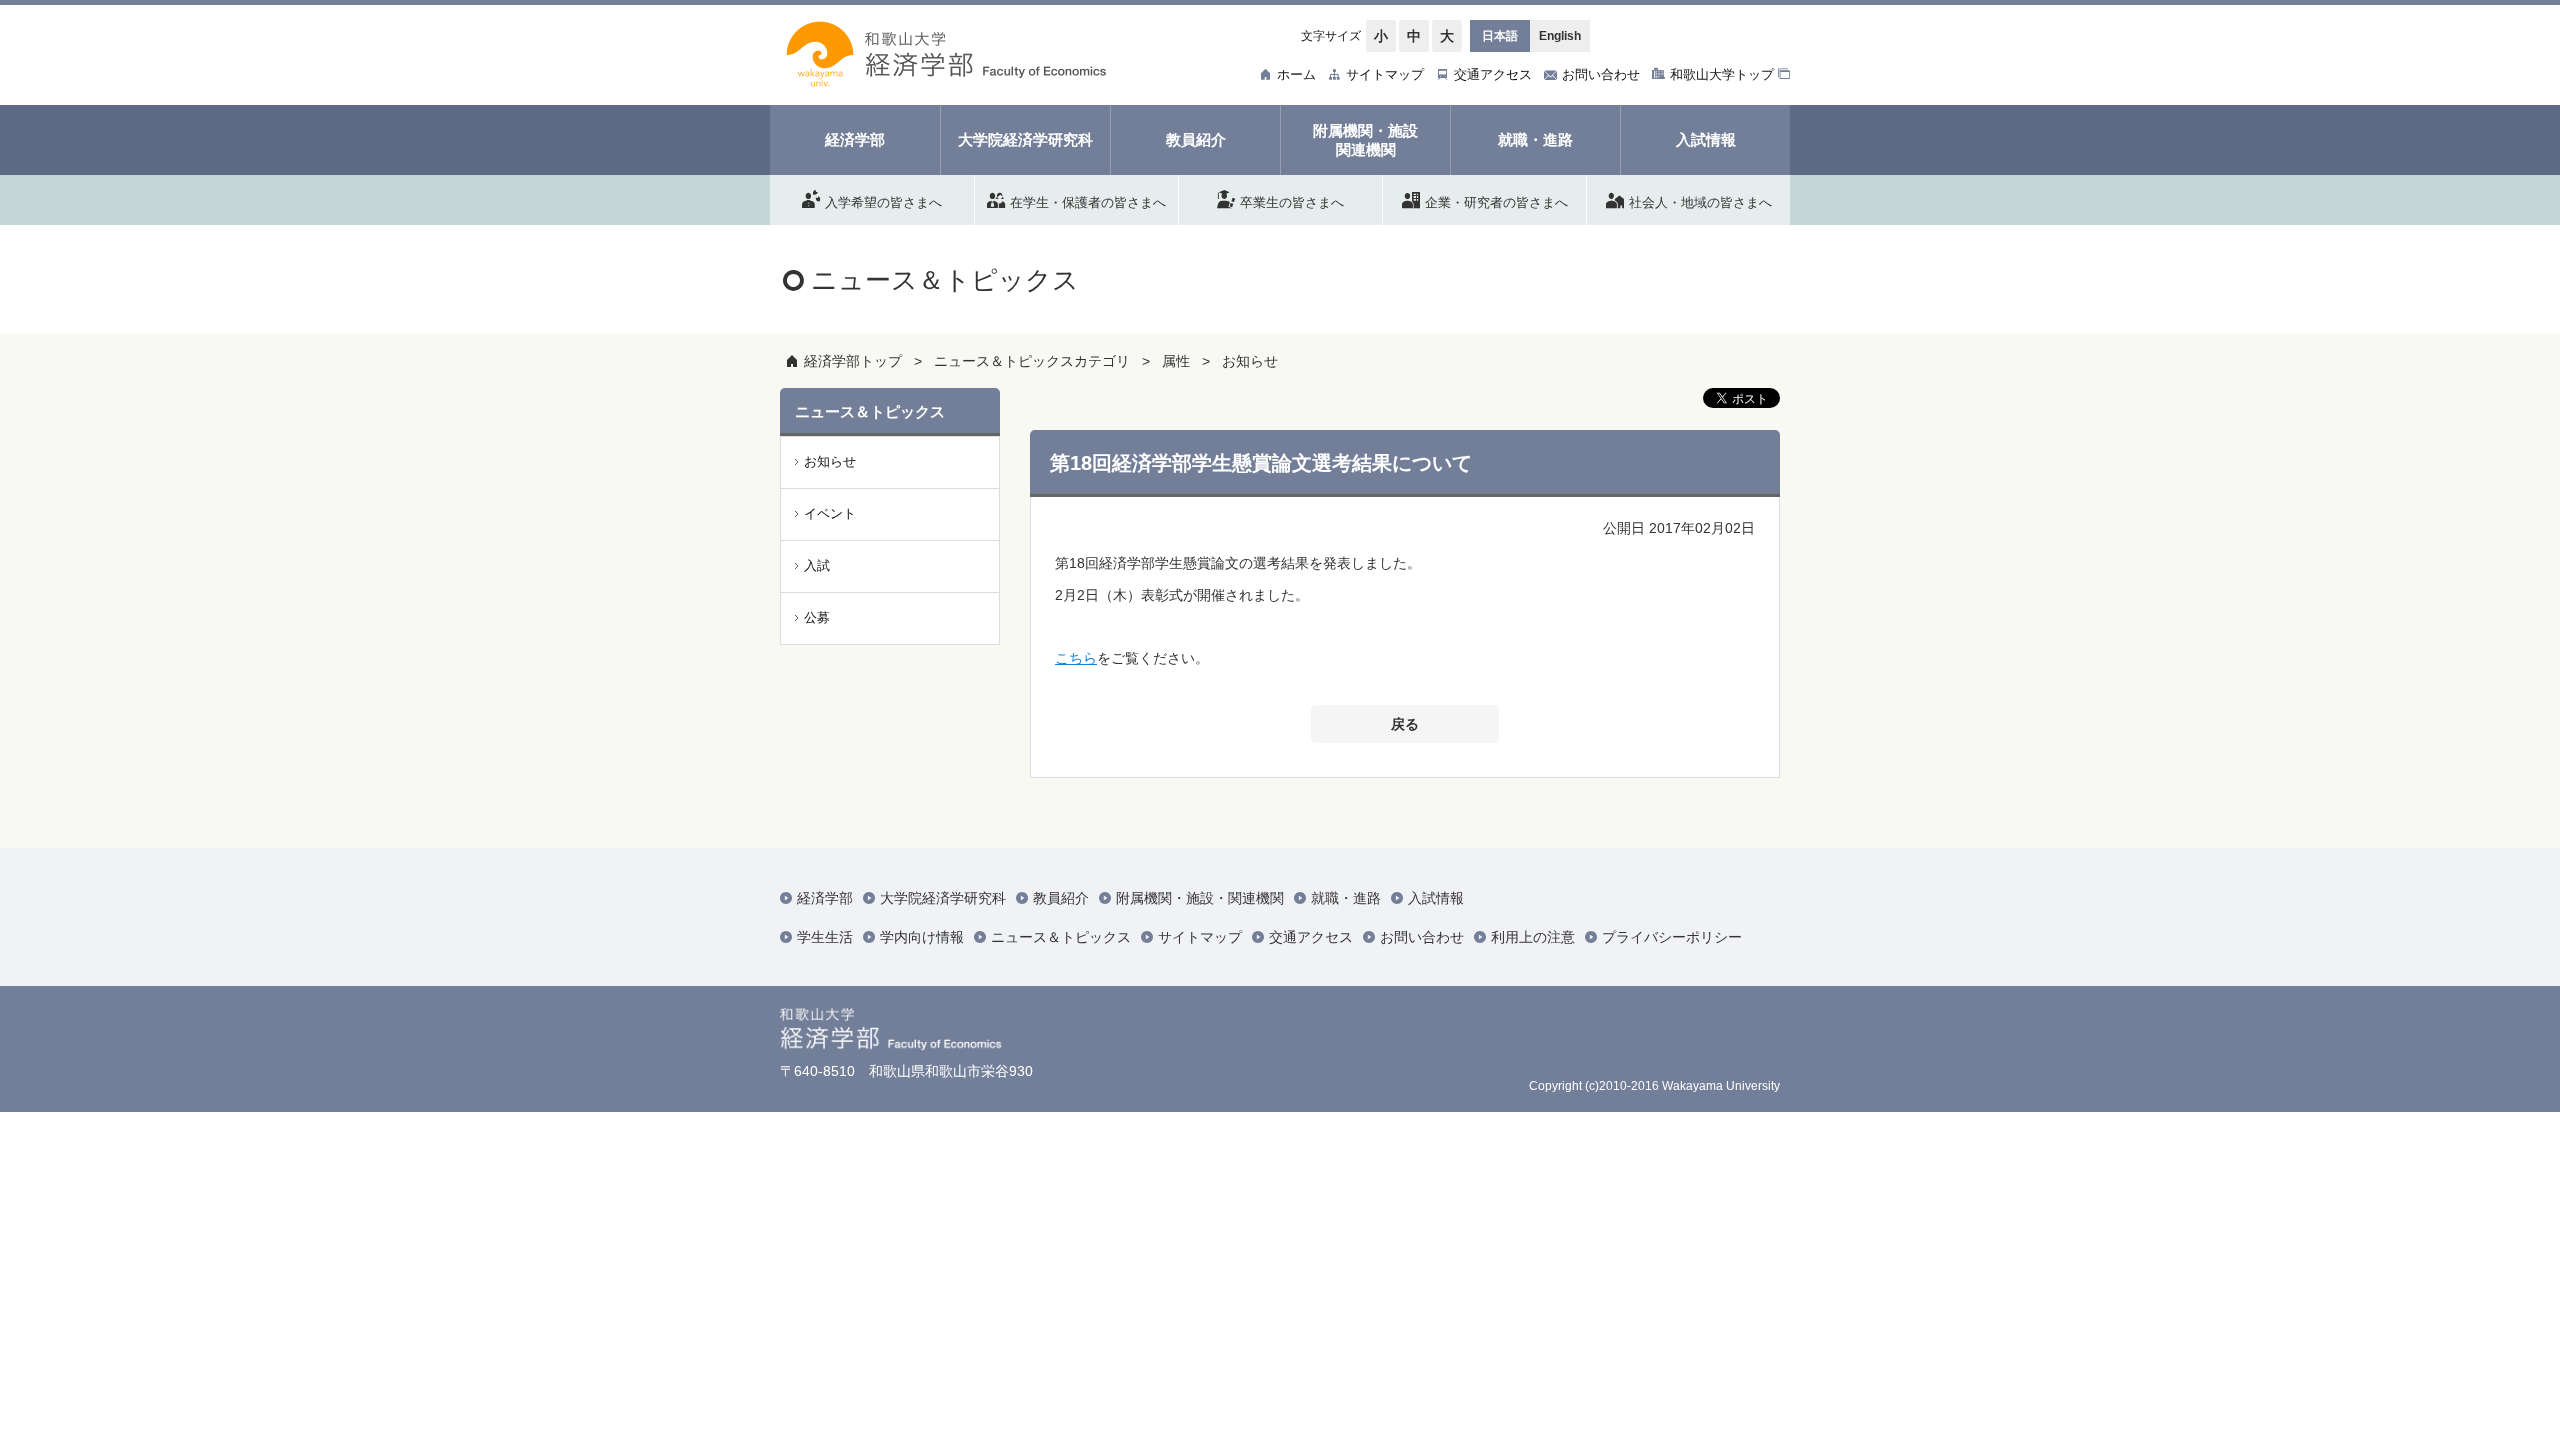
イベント (830, 513)
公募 (817, 617)
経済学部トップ (853, 361)
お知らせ (1250, 361)
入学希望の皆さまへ (883, 201)
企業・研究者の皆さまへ (1496, 201)
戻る (1405, 724)
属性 (1176, 361)
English (1560, 36)
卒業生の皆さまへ (1292, 201)
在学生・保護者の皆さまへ (1088, 201)
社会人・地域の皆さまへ (1700, 201)
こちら (1076, 658)
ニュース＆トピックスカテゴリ (1032, 361)
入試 (817, 565)
